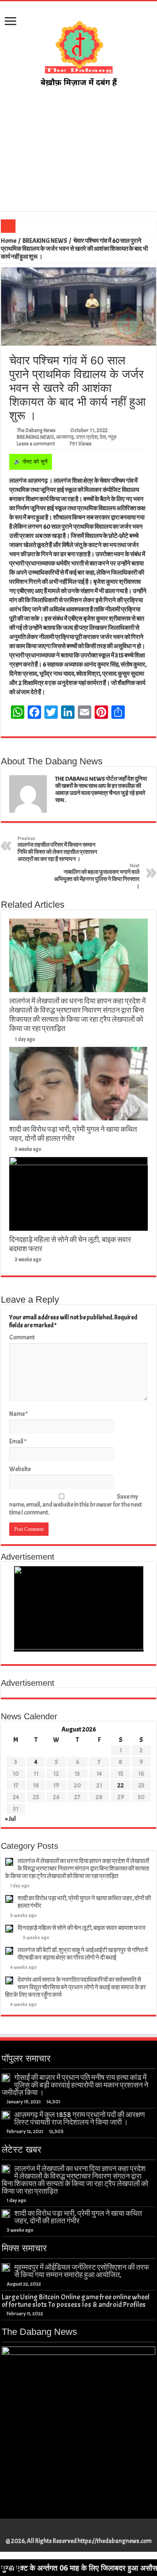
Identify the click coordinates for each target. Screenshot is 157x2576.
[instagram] (91, 2531)
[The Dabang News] (79, 50)
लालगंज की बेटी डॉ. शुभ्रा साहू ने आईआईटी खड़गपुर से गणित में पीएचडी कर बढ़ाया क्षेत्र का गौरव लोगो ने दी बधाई (83, 1954)
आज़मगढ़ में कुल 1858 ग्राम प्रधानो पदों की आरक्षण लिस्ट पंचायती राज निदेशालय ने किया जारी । (80, 2118)
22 (121, 1786)
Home (9, 241)
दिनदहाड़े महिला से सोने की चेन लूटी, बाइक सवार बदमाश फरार (82, 1928)
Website (20, 1469)
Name (18, 1414)
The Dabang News (36, 430)
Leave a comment (36, 444)
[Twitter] (75, 2531)
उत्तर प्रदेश (87, 437)
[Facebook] (67, 2531)
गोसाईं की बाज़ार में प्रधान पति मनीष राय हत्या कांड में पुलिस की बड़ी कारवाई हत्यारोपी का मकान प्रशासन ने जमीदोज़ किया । (75, 2085)
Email (18, 1442)
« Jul (10, 1819)
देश (103, 437)
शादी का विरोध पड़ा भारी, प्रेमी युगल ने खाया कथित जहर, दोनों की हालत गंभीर (73, 1134)
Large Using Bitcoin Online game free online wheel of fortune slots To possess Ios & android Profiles (76, 2301)
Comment (22, 1338)
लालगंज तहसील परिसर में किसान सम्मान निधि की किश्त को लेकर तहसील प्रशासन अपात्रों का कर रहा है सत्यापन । (57, 849)
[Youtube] (83, 2531)
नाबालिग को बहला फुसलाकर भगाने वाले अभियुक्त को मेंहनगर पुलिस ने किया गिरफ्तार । (97, 876)
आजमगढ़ (65, 437)
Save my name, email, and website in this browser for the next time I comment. (76, 1505)
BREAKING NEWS (45, 241)
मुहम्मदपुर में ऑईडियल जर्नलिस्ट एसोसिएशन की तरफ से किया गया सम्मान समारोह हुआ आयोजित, (82, 2271)
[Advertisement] (78, 150)
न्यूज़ (112, 437)
